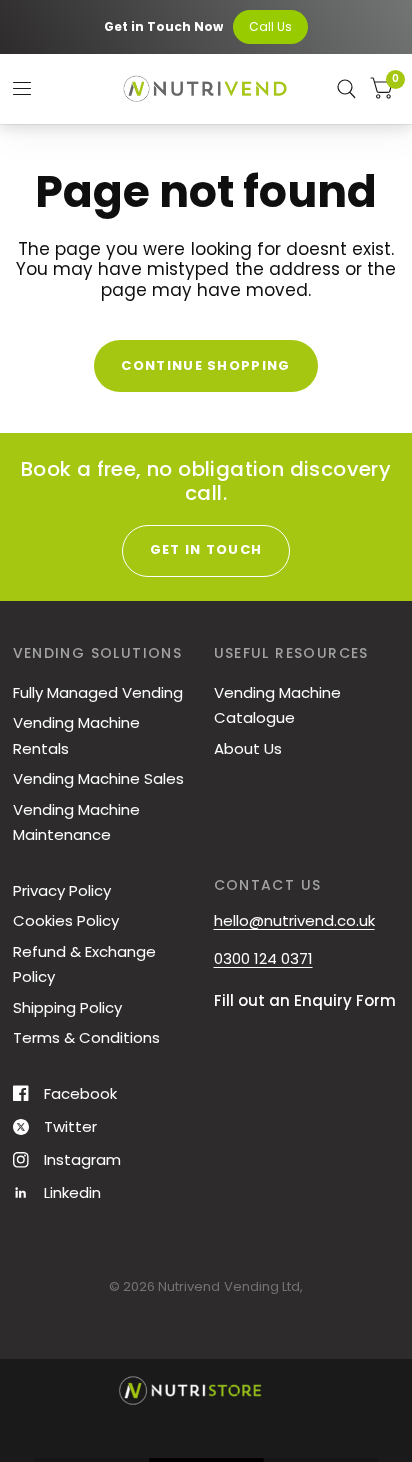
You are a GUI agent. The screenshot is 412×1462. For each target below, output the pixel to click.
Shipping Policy (67, 1007)
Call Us (270, 26)
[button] (91, 1460)
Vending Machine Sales (98, 778)
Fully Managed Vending (98, 692)
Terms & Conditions (86, 1037)
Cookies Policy (66, 920)
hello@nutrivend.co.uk (294, 920)
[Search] (346, 89)
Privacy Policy (62, 890)
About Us (248, 748)
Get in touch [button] (206, 549)
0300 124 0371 (263, 958)
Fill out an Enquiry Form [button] (305, 1000)
